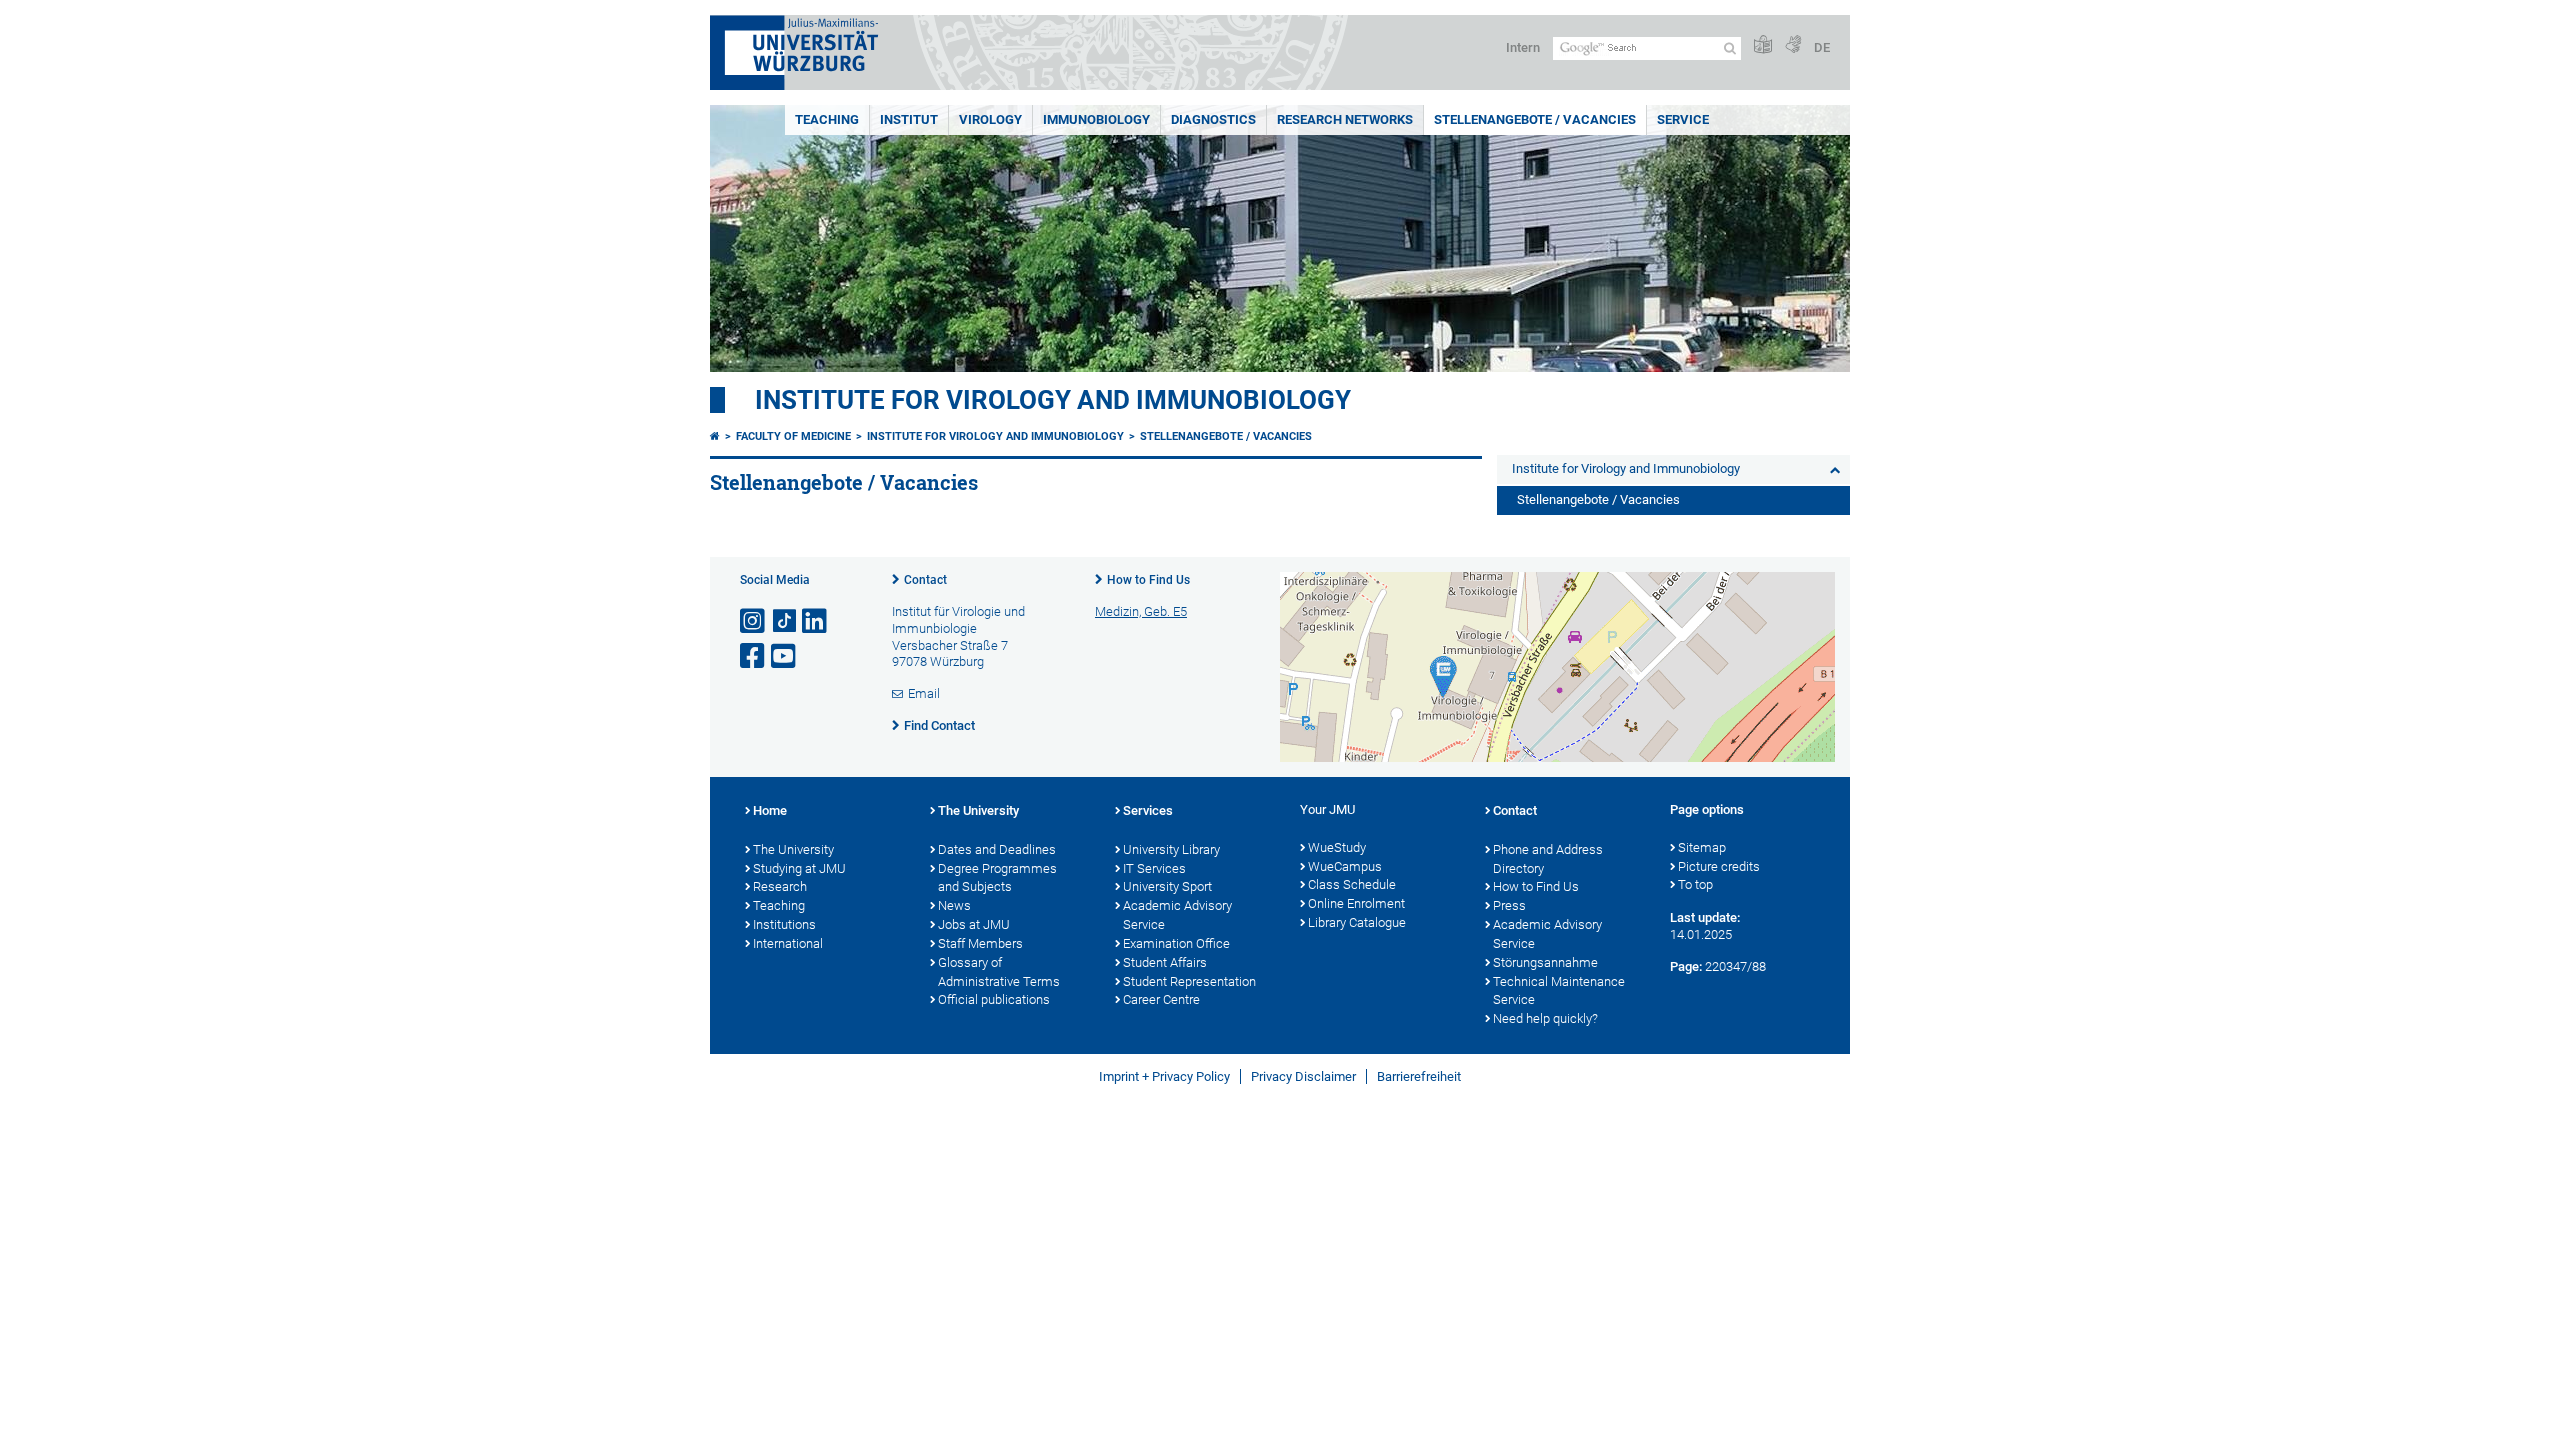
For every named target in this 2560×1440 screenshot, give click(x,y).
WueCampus (1345, 866)
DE (1822, 47)
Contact (925, 580)
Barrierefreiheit (1419, 1076)
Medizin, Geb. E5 (1141, 611)
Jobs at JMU (974, 924)
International (788, 943)
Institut (909, 119)
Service (1683, 119)
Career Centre (1161, 999)
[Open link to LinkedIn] (816, 621)
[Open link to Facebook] (754, 656)
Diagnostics (1213, 119)
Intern (1523, 47)
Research (780, 886)
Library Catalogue (1357, 922)
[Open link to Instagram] (754, 621)
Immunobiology (1096, 119)
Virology (990, 119)
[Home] (715, 436)
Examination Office (1176, 943)
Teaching (827, 119)
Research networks (1345, 119)
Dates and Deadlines (997, 849)
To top (1695, 884)
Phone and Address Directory (1548, 859)
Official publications (994, 999)
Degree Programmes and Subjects (997, 878)
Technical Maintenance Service (1559, 991)
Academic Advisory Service (1177, 915)
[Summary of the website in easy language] (1763, 45)
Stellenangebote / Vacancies (1535, 119)
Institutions (784, 924)
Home (770, 810)
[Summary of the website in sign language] (1793, 45)
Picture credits (1719, 866)
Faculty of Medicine (793, 436)
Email (924, 693)
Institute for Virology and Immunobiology (1053, 400)
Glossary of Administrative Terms (999, 972)
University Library (1171, 849)
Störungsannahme (1545, 962)
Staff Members (980, 943)
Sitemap (1702, 847)
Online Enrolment (1356, 903)
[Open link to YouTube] (785, 656)
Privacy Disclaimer (1303, 1076)
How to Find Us (1148, 580)
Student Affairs (1165, 962)
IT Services (1154, 868)
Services (1148, 810)
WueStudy (1337, 847)
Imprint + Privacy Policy (1164, 1076)
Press (1509, 905)
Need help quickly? (1545, 1018)
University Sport (1167, 886)
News (954, 905)
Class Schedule (1352, 884)
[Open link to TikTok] (785, 621)
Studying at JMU (799, 868)
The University (793, 849)
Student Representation (1189, 981)
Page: (1686, 966)
